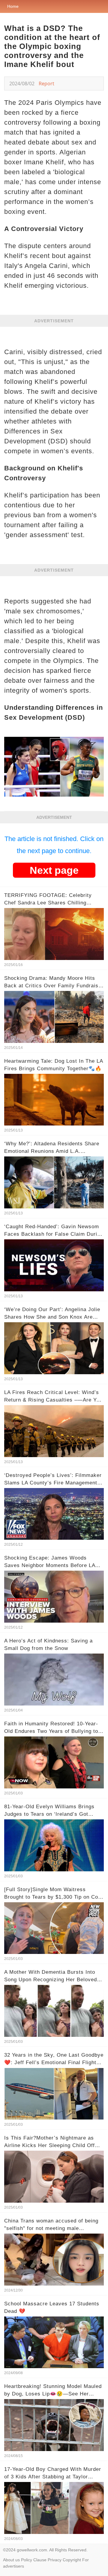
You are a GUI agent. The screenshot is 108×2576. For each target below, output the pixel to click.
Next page (54, 870)
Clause (40, 2560)
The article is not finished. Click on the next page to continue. (54, 845)
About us (11, 2560)
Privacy (55, 2560)
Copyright (72, 2560)
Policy (27, 2560)
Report (46, 84)
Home (13, 6)
